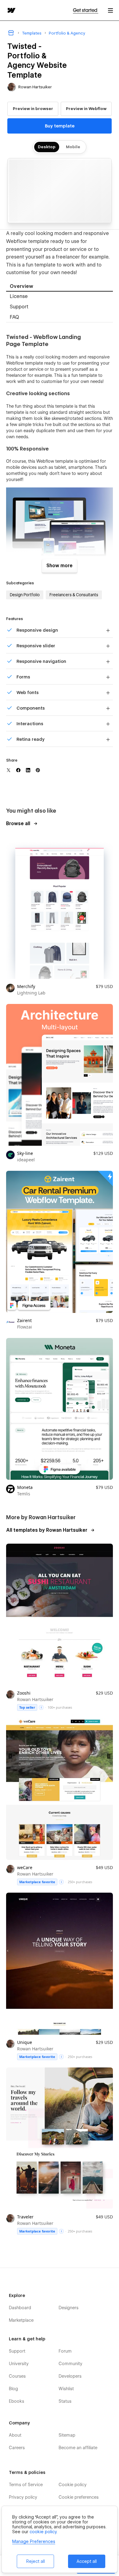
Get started (86, 10)
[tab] (60, 287)
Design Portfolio (25, 595)
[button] (110, 10)
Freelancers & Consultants (74, 595)
